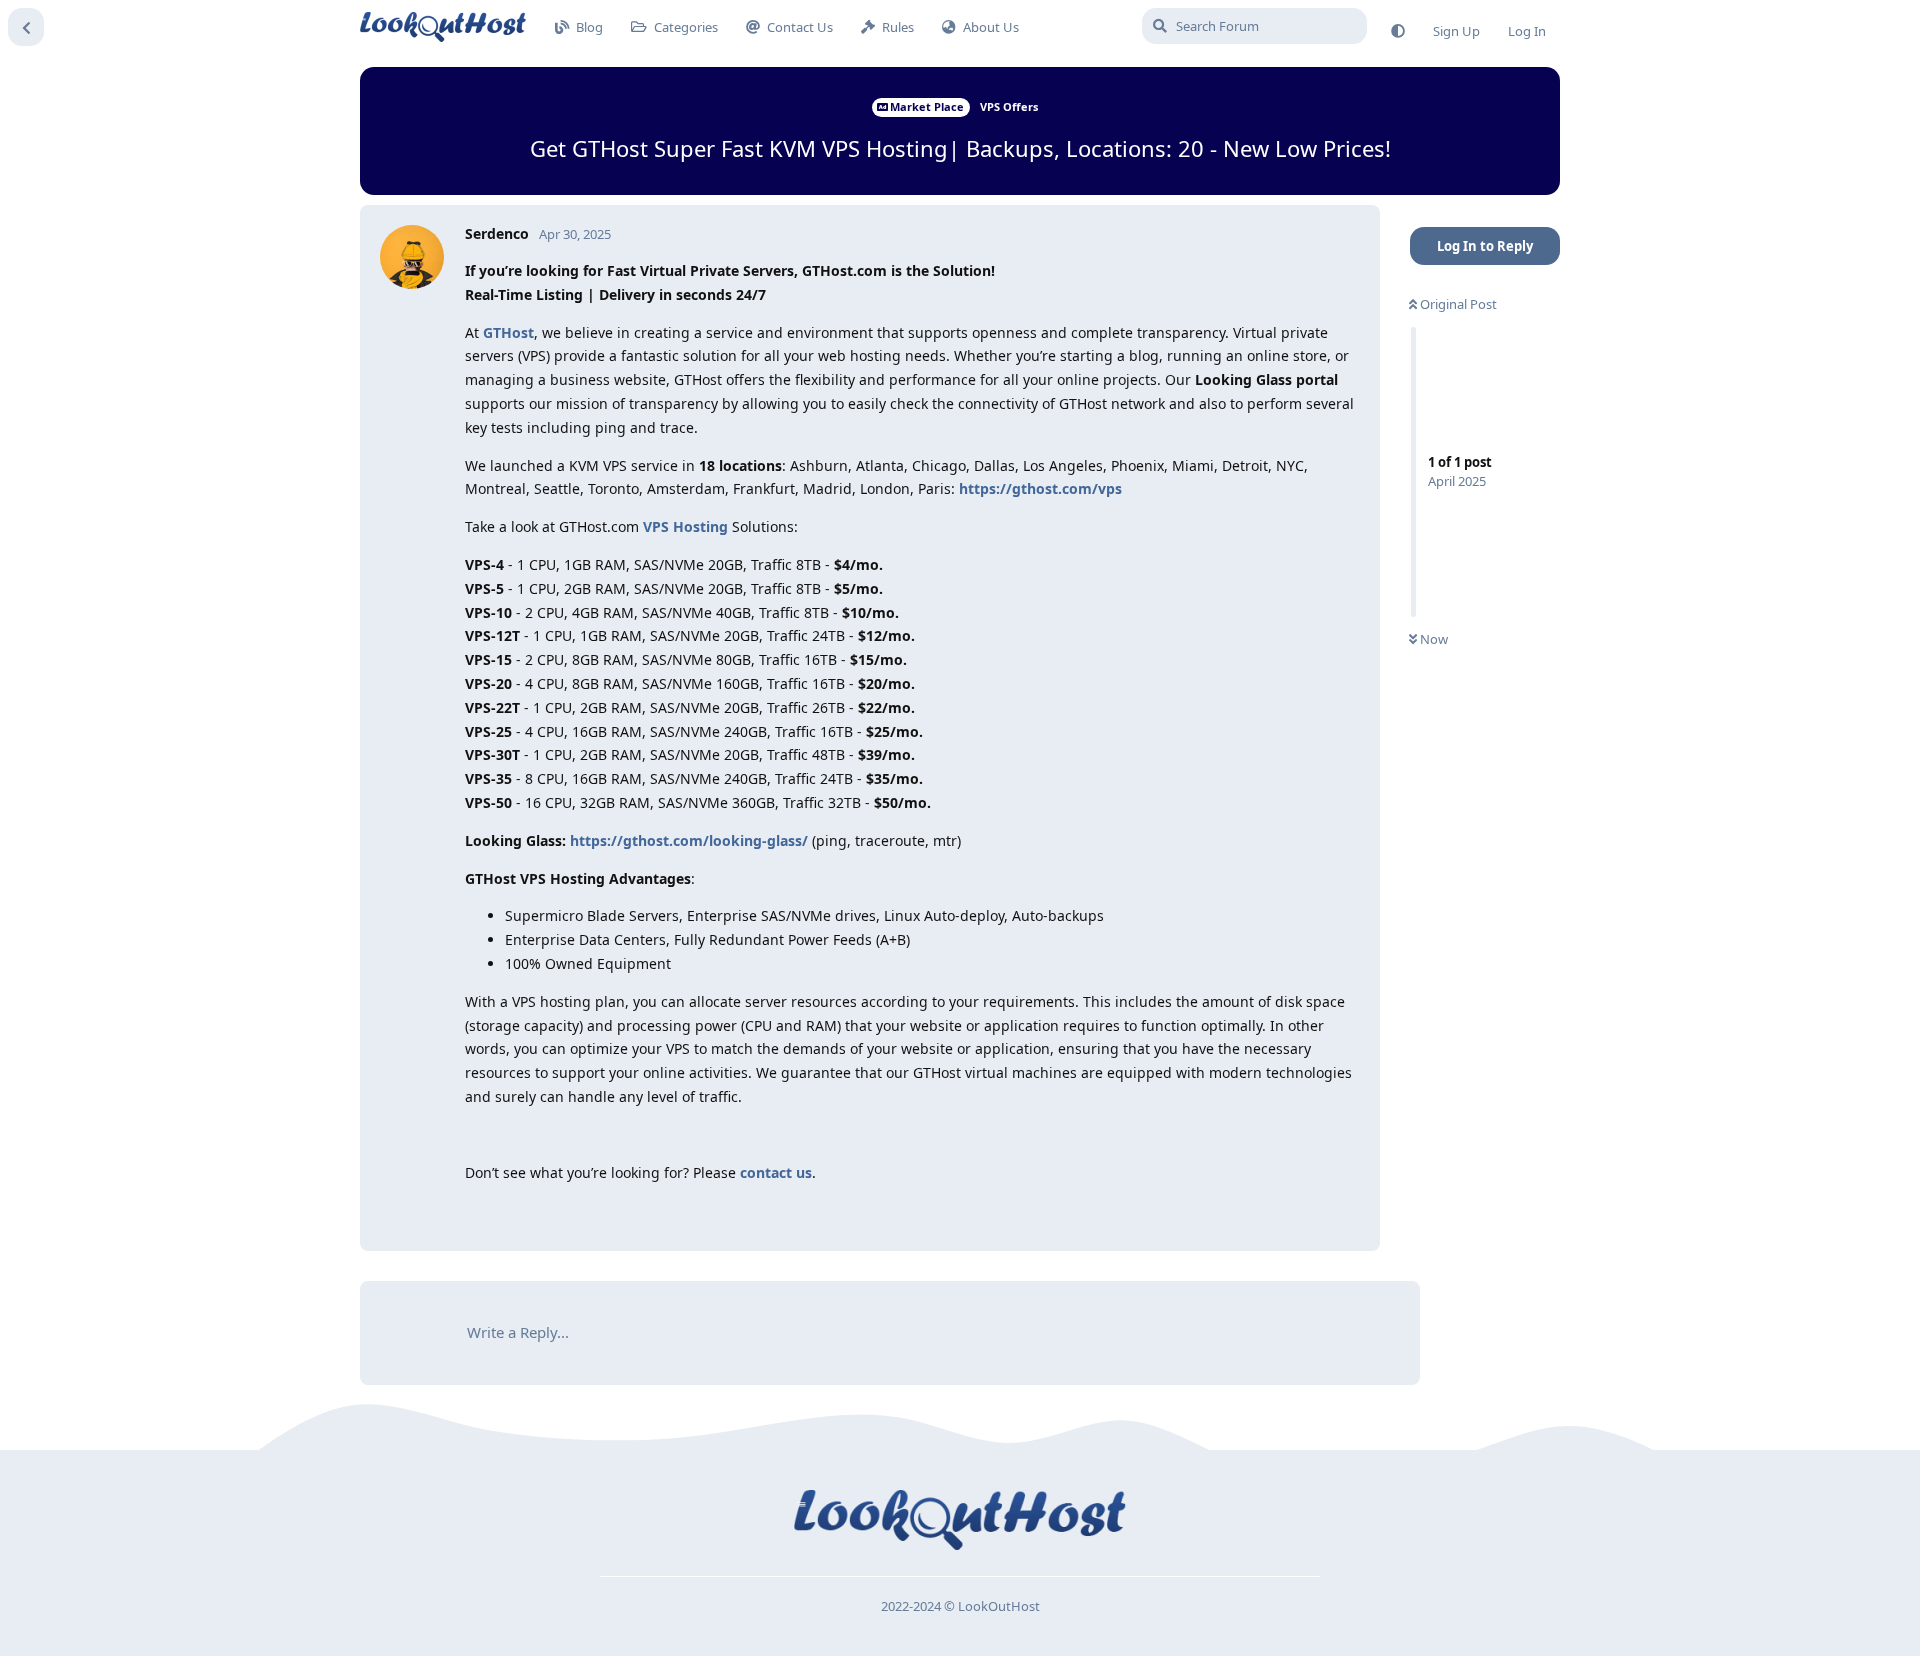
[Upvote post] (1243, 1212)
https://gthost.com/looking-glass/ (689, 840)
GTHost (508, 332)
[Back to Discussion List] (26, 27)
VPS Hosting (685, 526)
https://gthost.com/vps (1040, 488)
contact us (776, 1172)
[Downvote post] (1286, 1212)
